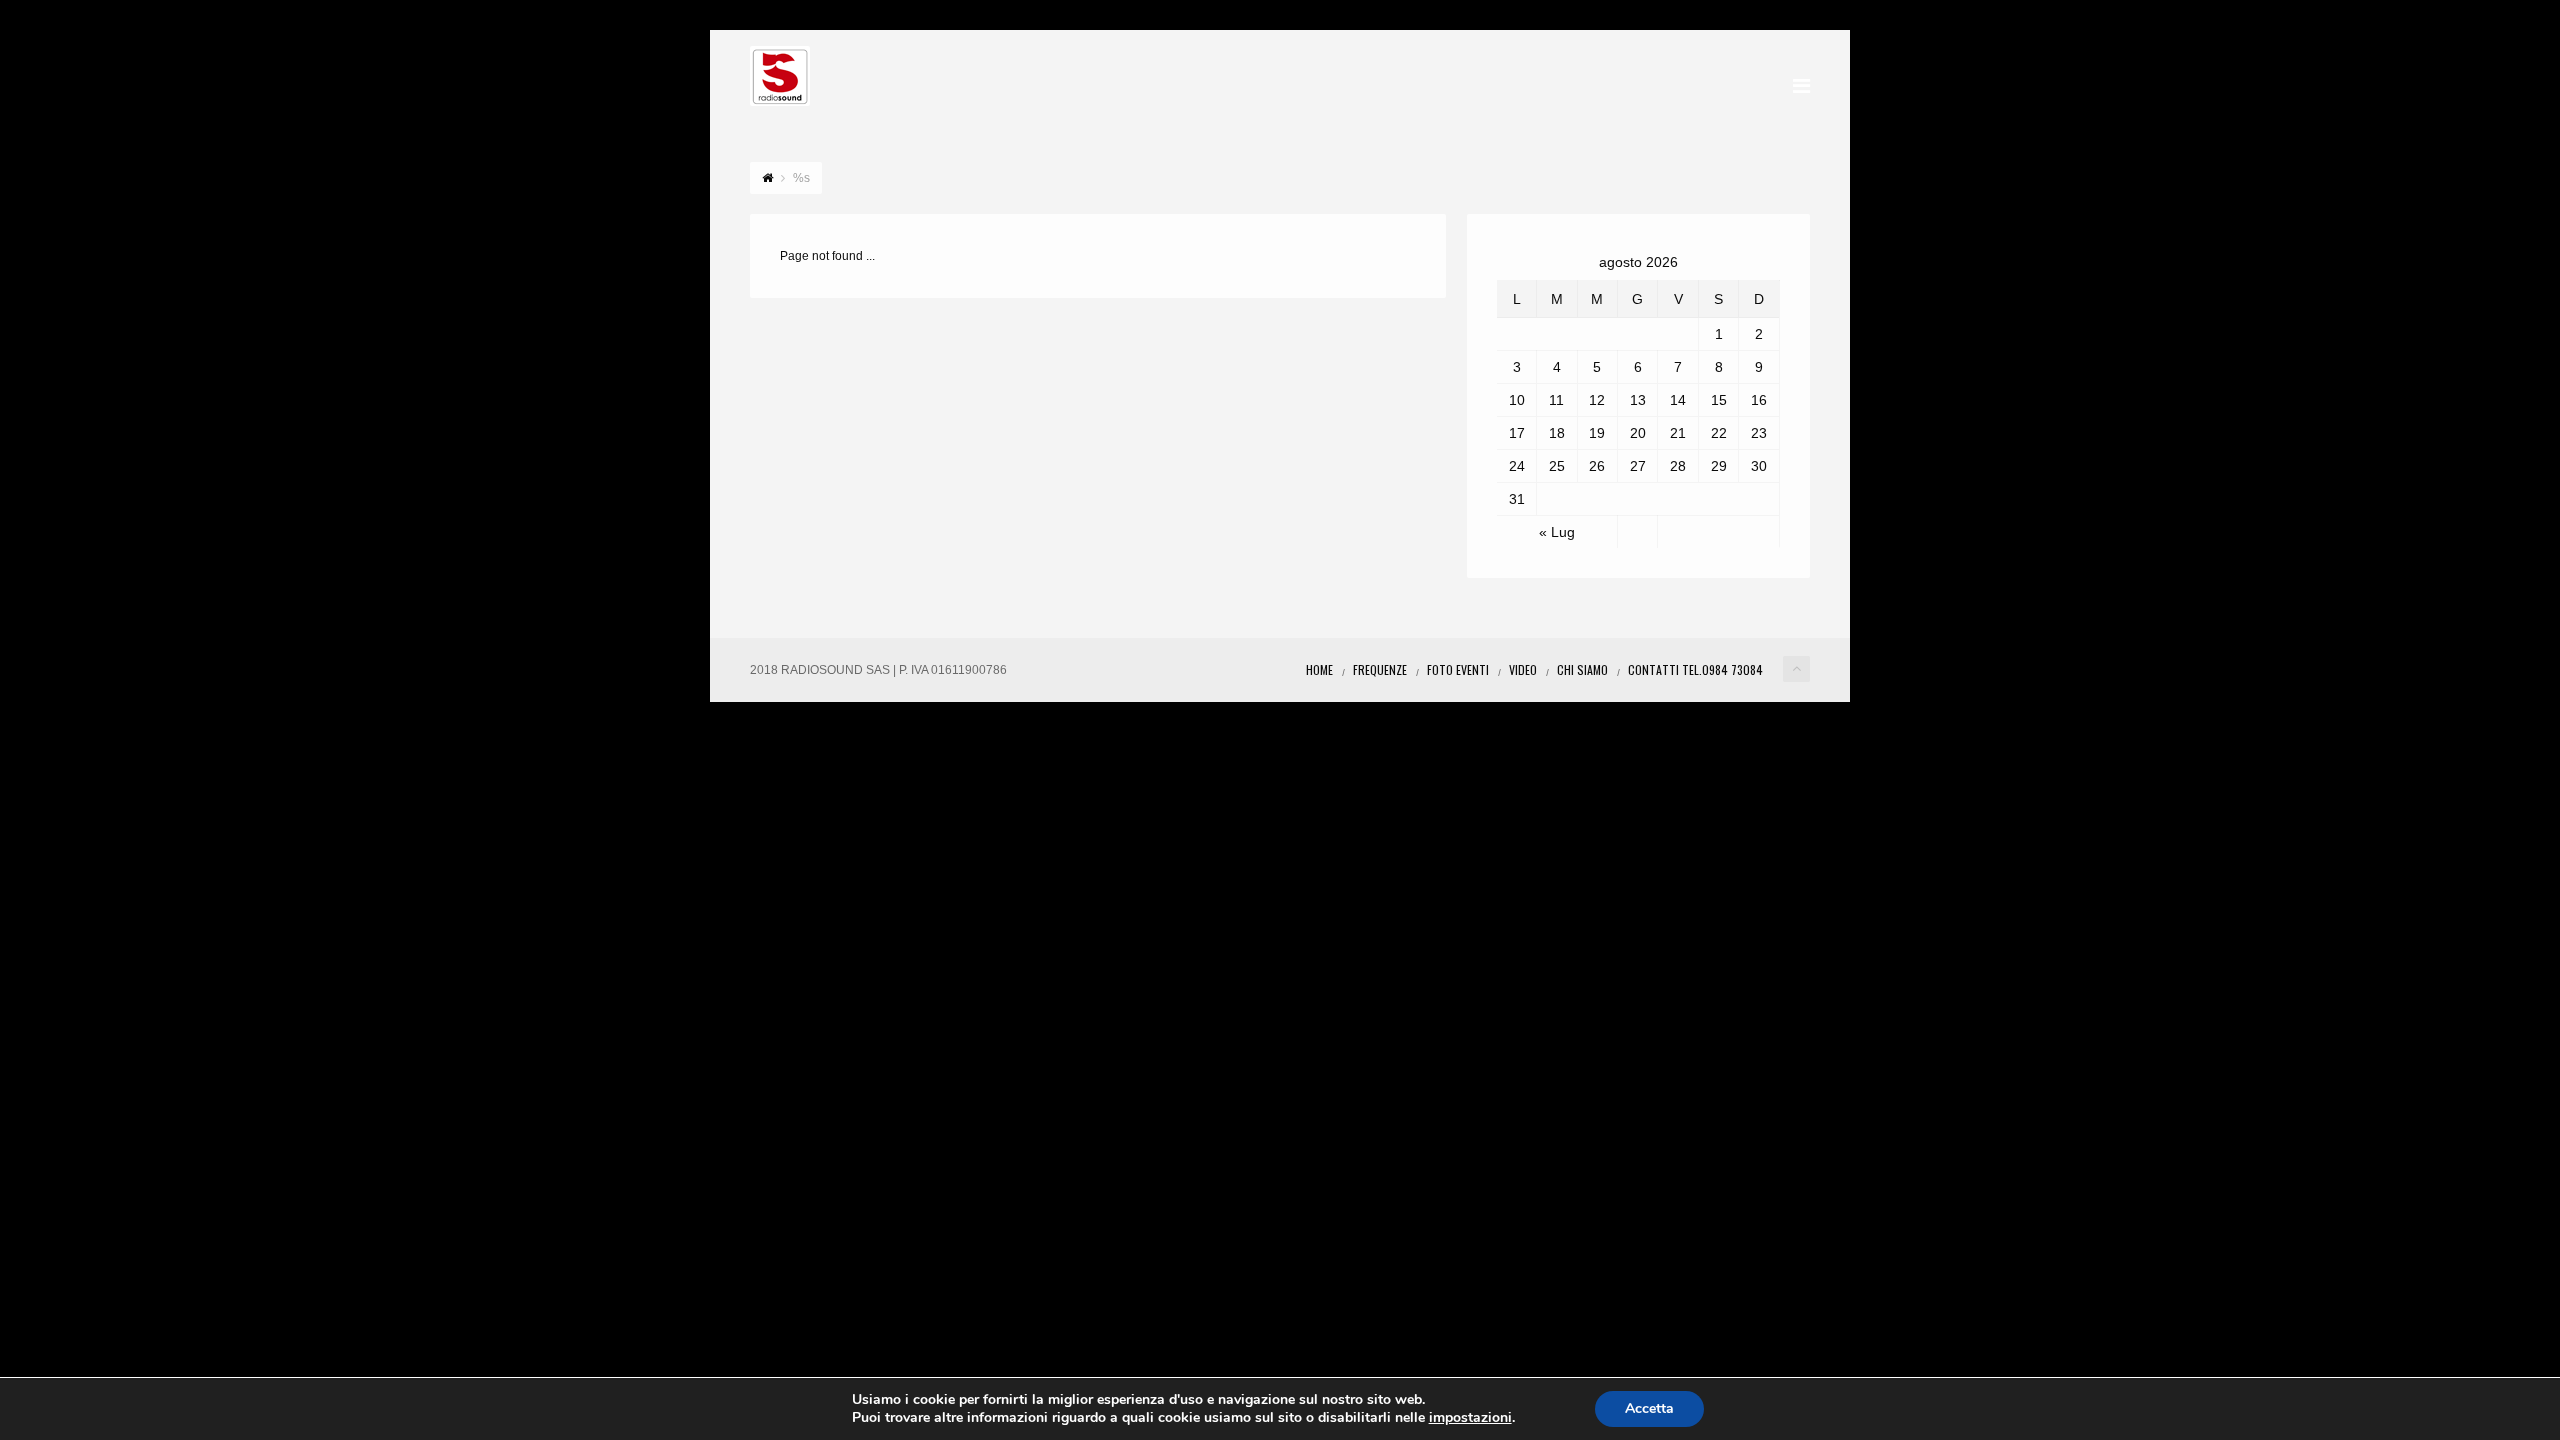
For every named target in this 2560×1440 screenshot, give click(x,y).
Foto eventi (1458, 669)
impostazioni (1470, 1418)
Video (1523, 669)
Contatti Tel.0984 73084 (1695, 669)
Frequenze (1380, 669)
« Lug (1557, 532)
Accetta (1649, 1408)
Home (1319, 669)
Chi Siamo (1582, 669)
